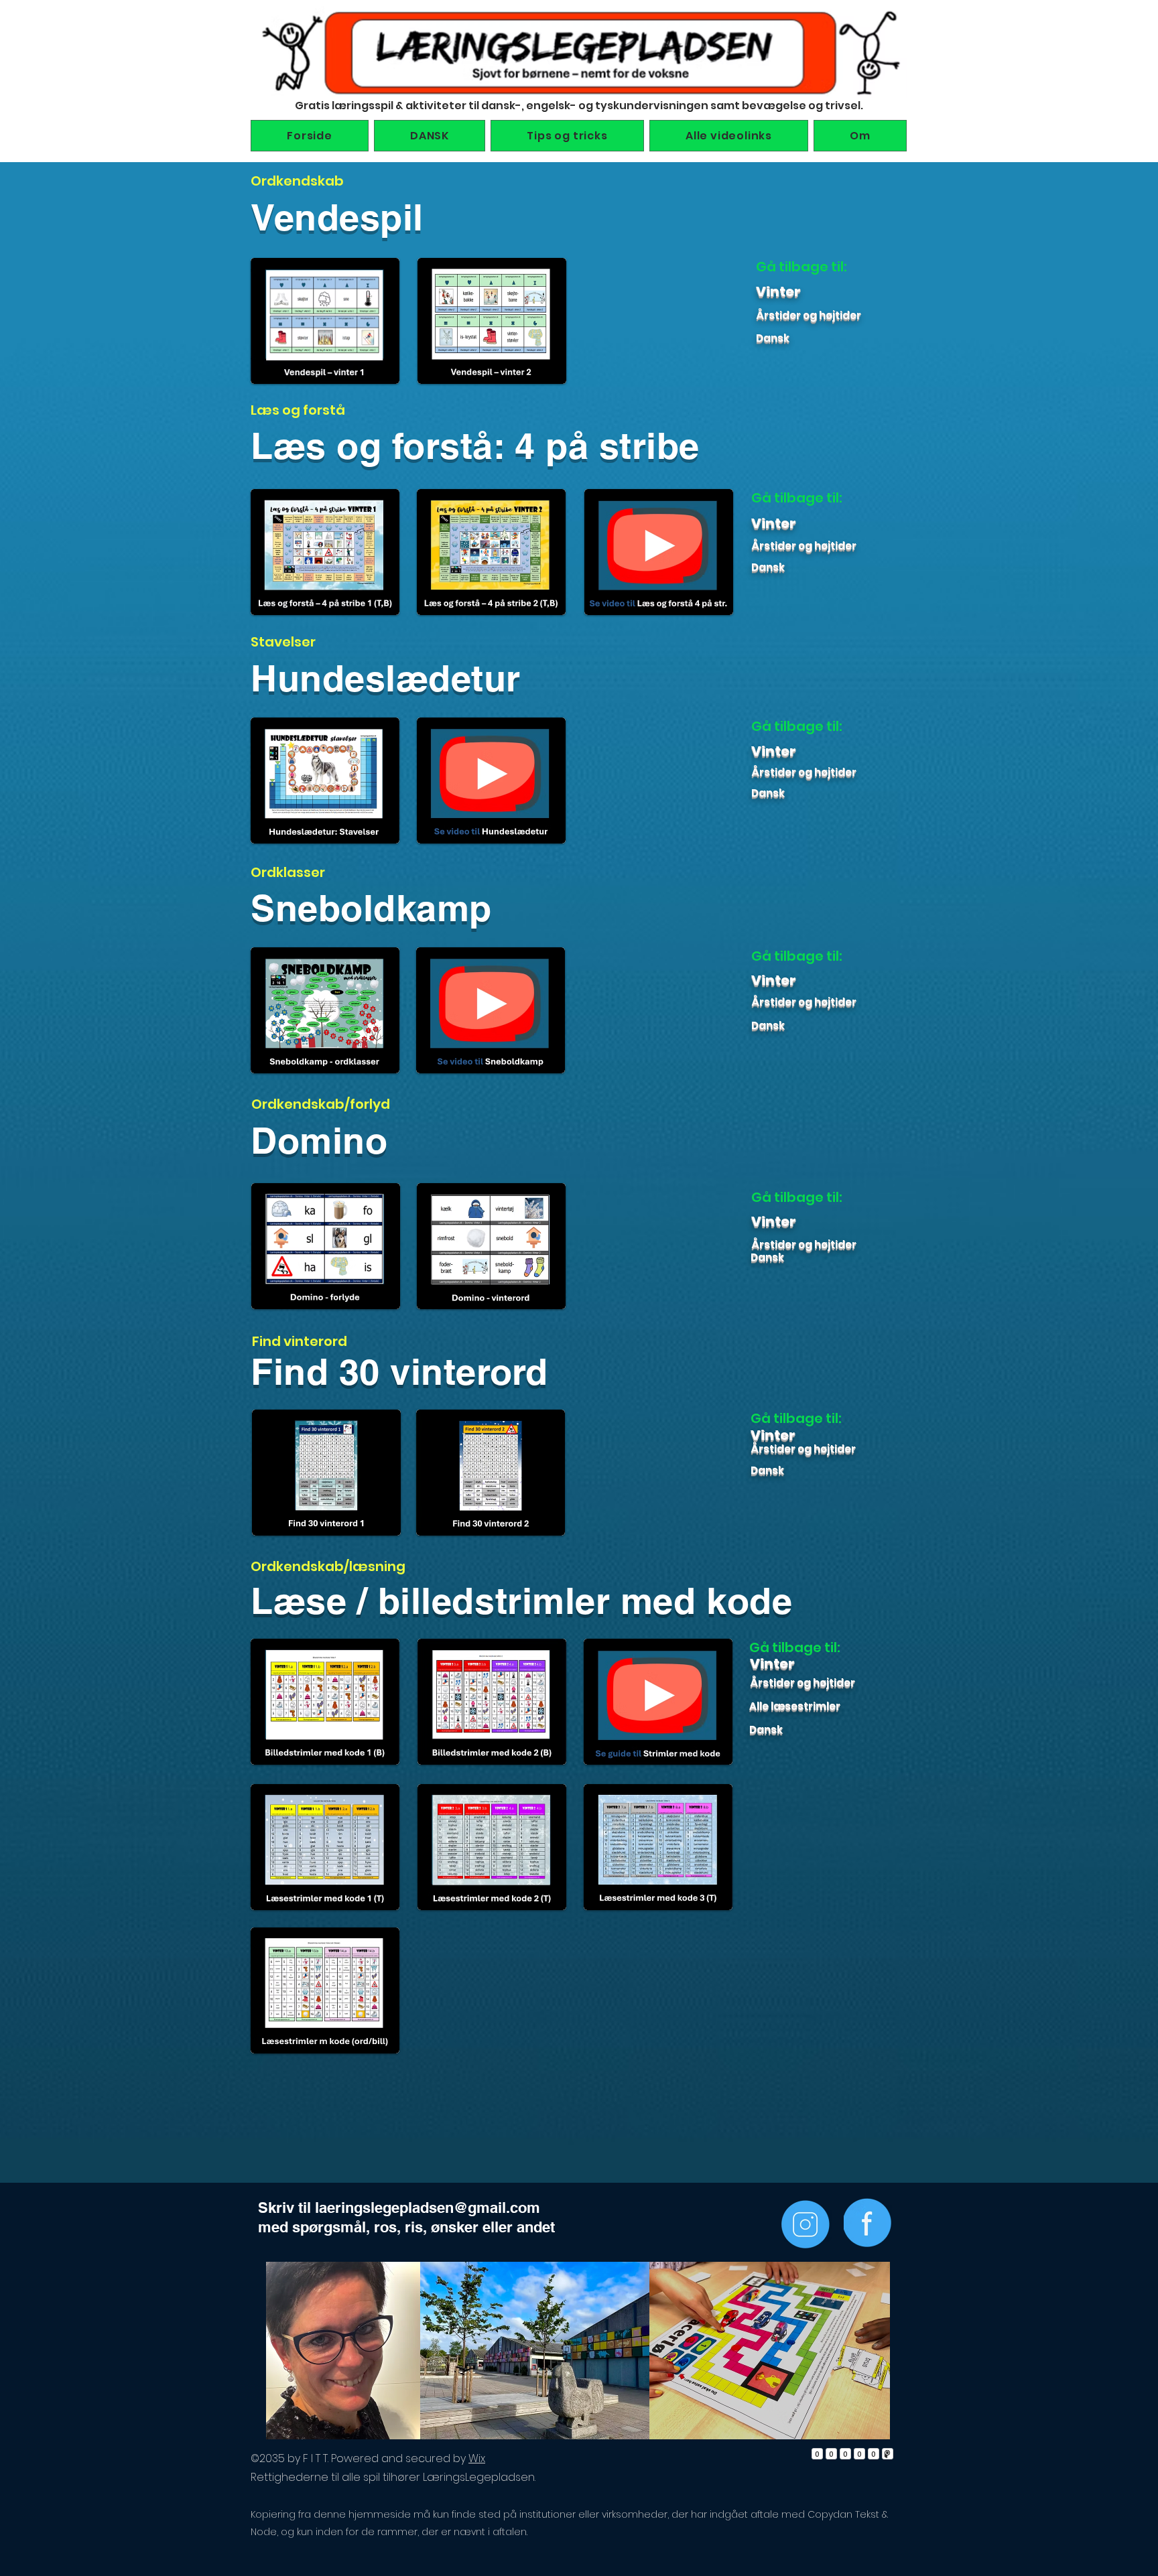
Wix (477, 2458)
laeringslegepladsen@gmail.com (428, 2208)
